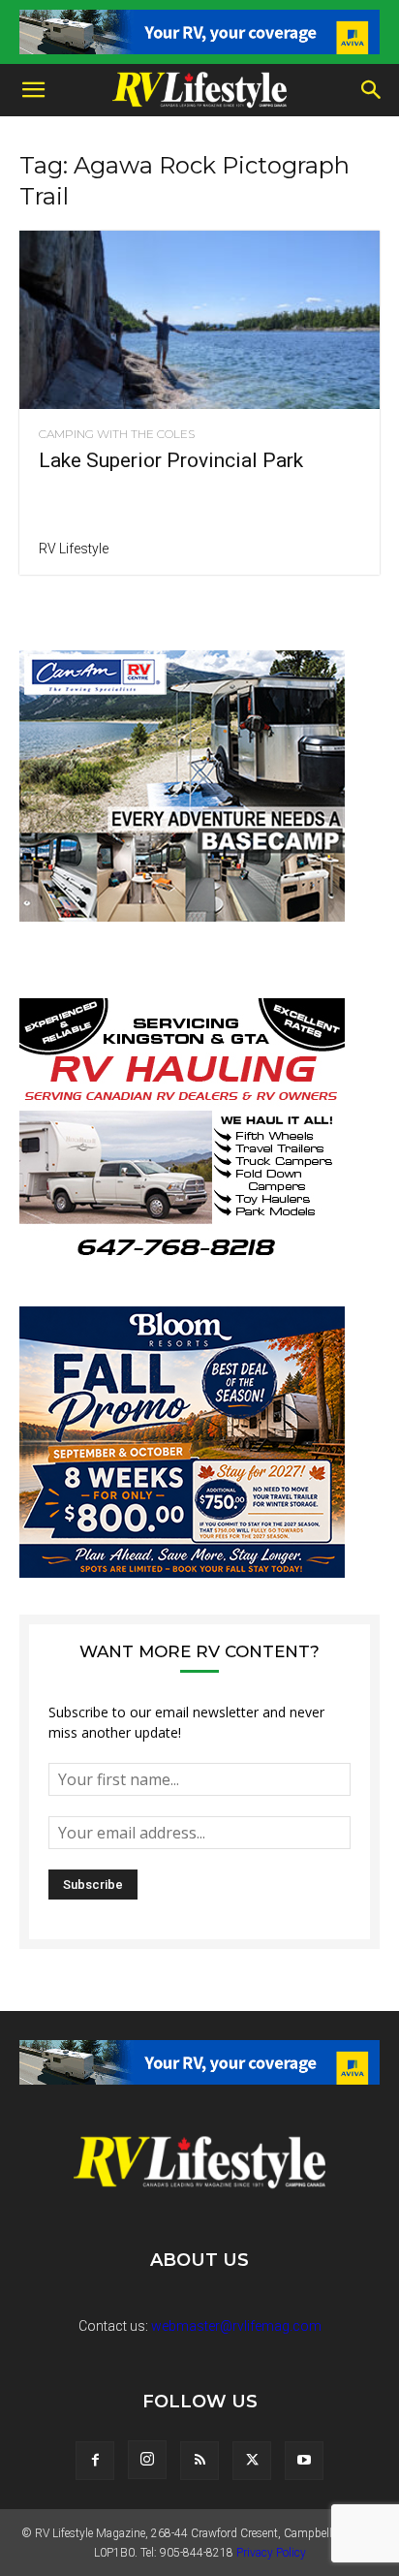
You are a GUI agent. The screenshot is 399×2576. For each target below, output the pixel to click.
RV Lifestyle (74, 549)
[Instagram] (147, 2460)
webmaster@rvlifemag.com (236, 2326)
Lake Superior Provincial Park (171, 460)
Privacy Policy (271, 2553)
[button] (33, 90)
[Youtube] (304, 2461)
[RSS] (199, 2461)
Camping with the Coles (117, 434)
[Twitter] (252, 2461)
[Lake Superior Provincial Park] (199, 320)
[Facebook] (95, 2461)
